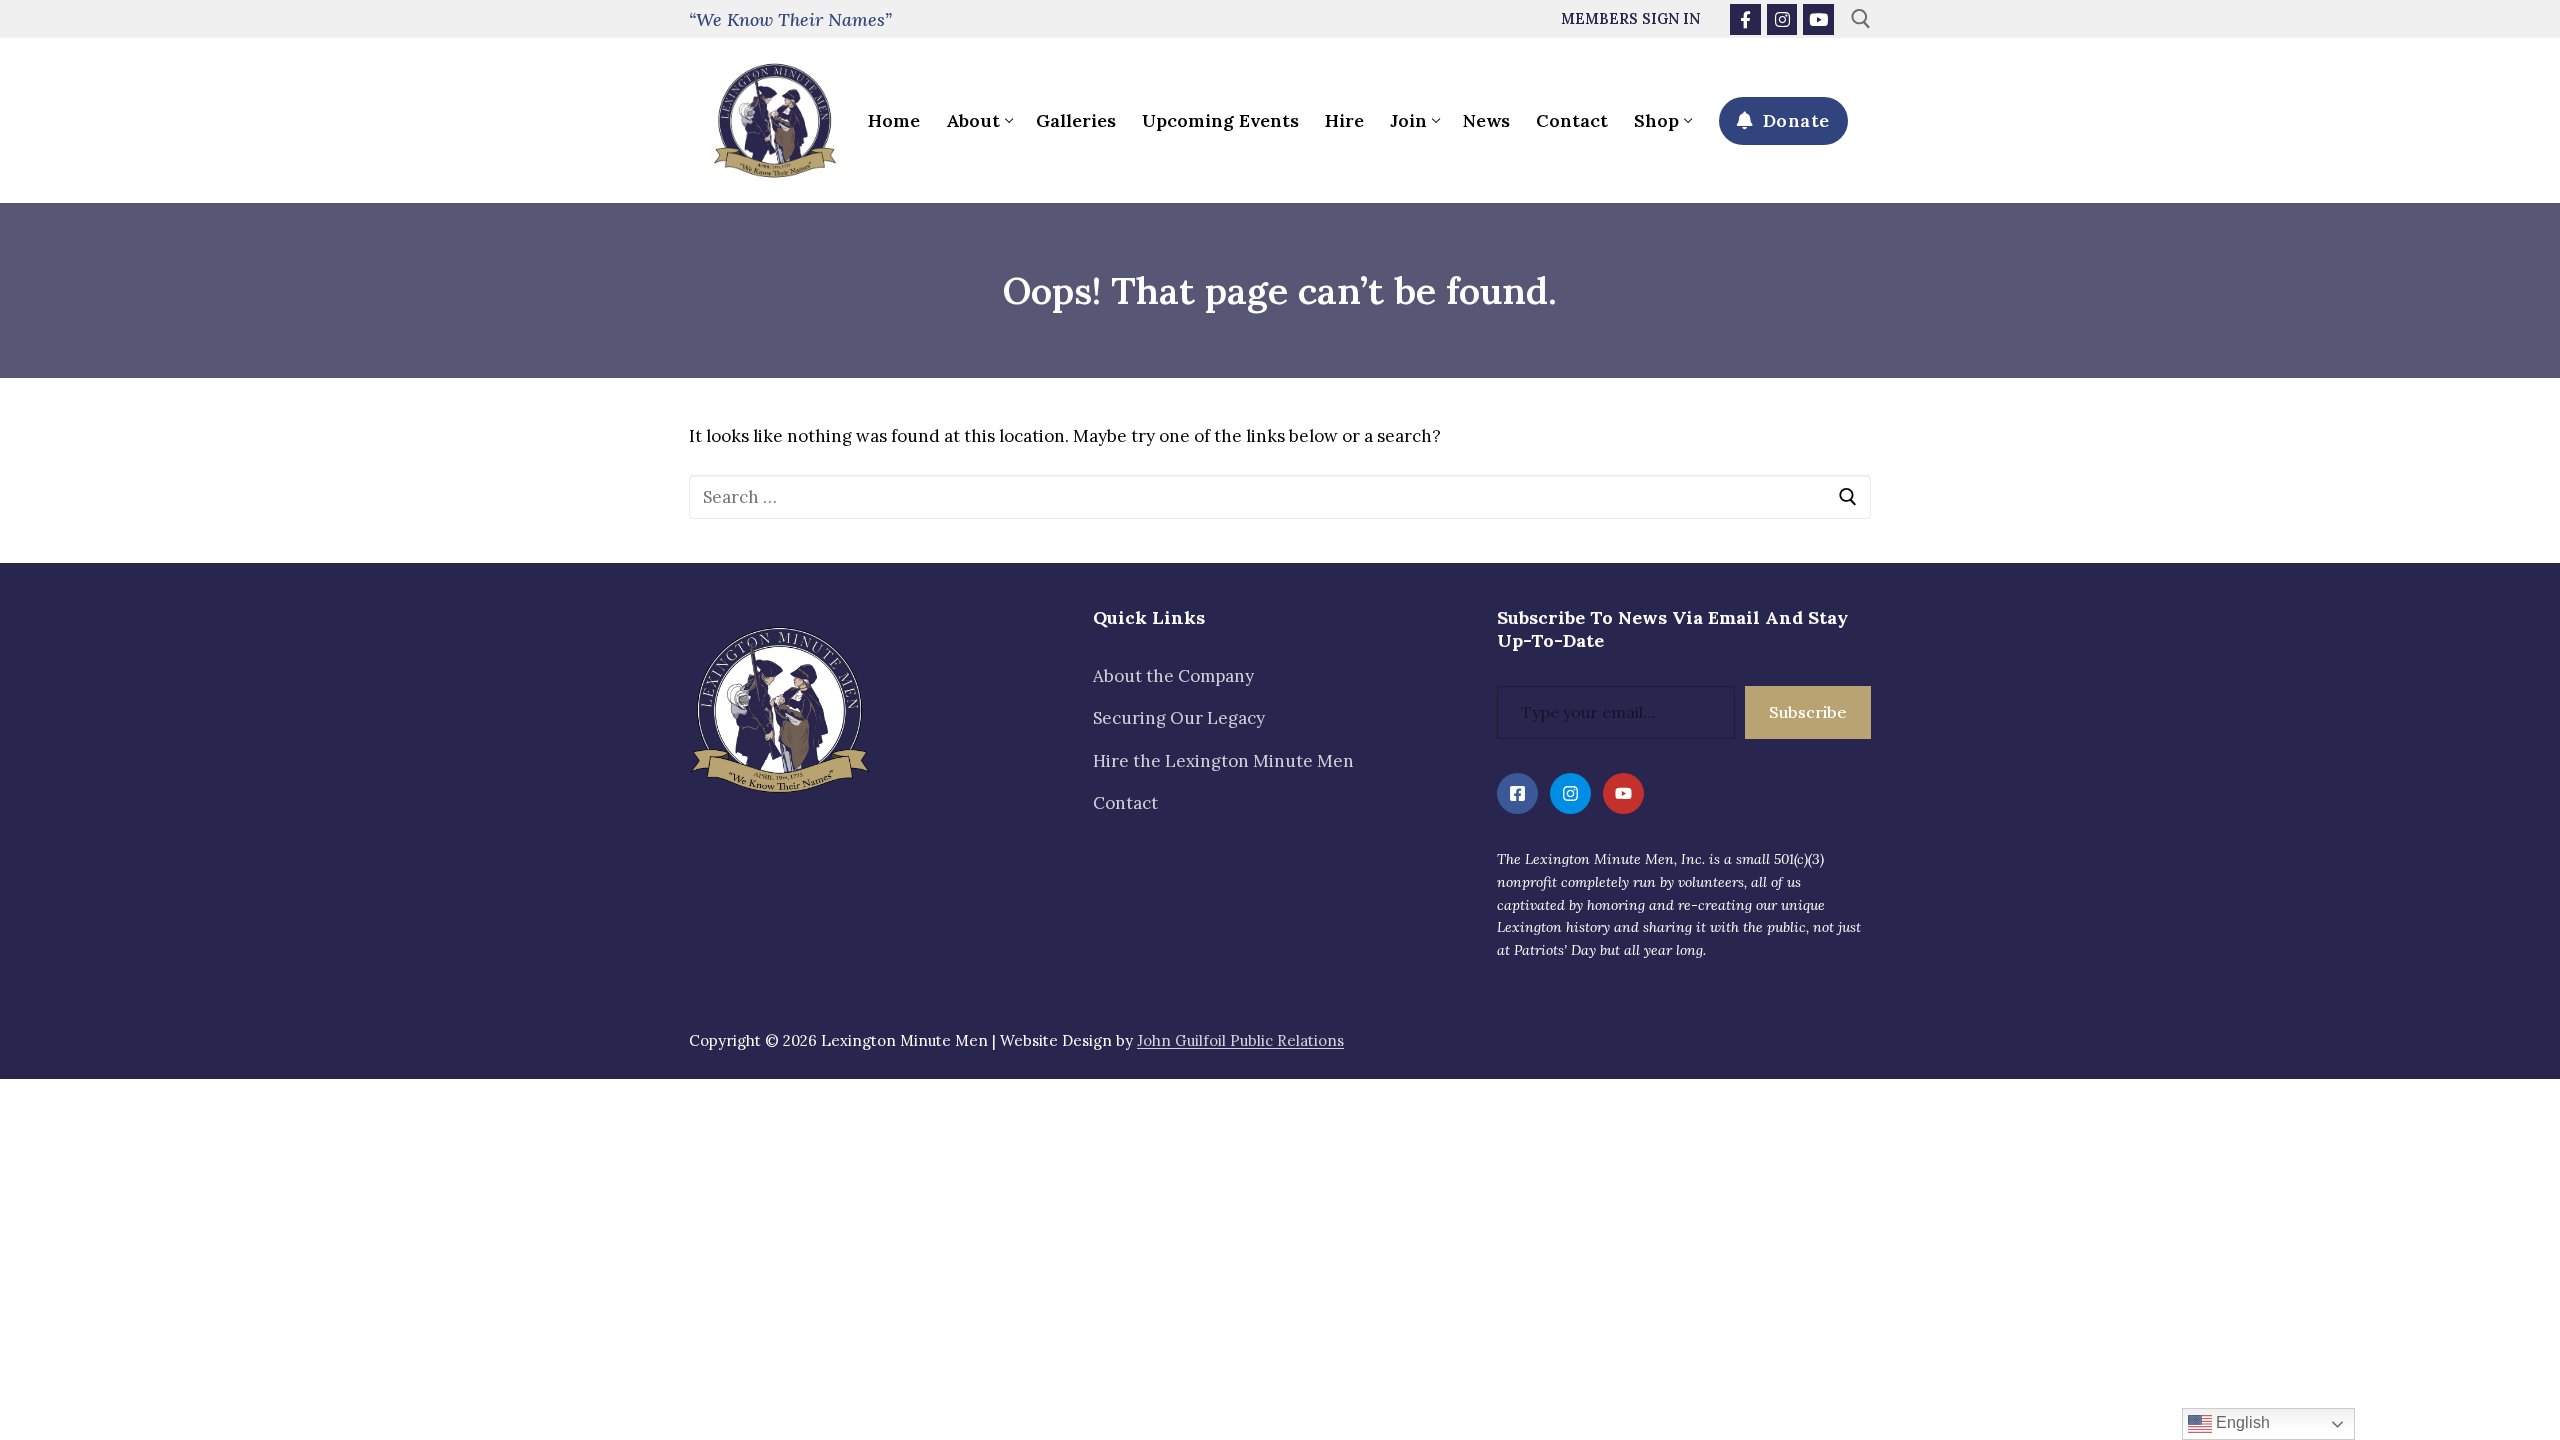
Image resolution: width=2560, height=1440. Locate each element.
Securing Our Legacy (1179, 718)
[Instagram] (1782, 19)
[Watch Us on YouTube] (1623, 793)
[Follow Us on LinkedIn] (1517, 793)
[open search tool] (1861, 19)
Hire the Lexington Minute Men (1223, 761)
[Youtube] (1818, 19)
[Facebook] (1745, 19)
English (2241, 1422)
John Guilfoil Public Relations (1240, 1040)
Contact (1125, 803)
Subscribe (1808, 712)
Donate (1793, 120)
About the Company (1173, 676)
